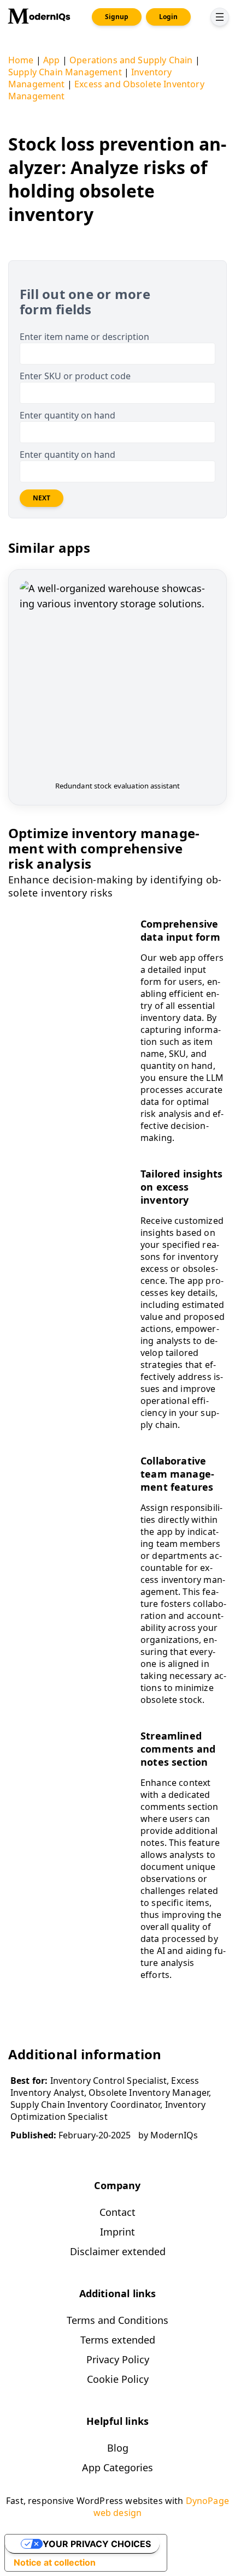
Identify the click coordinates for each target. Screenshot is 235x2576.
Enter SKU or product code (75, 376)
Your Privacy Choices (97, 2544)
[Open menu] (220, 17)
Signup (117, 17)
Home (21, 60)
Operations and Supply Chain (131, 60)
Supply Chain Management (65, 72)
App (51, 60)
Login (168, 17)
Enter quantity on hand (67, 415)
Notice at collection (55, 2562)
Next (42, 498)
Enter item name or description (84, 337)
